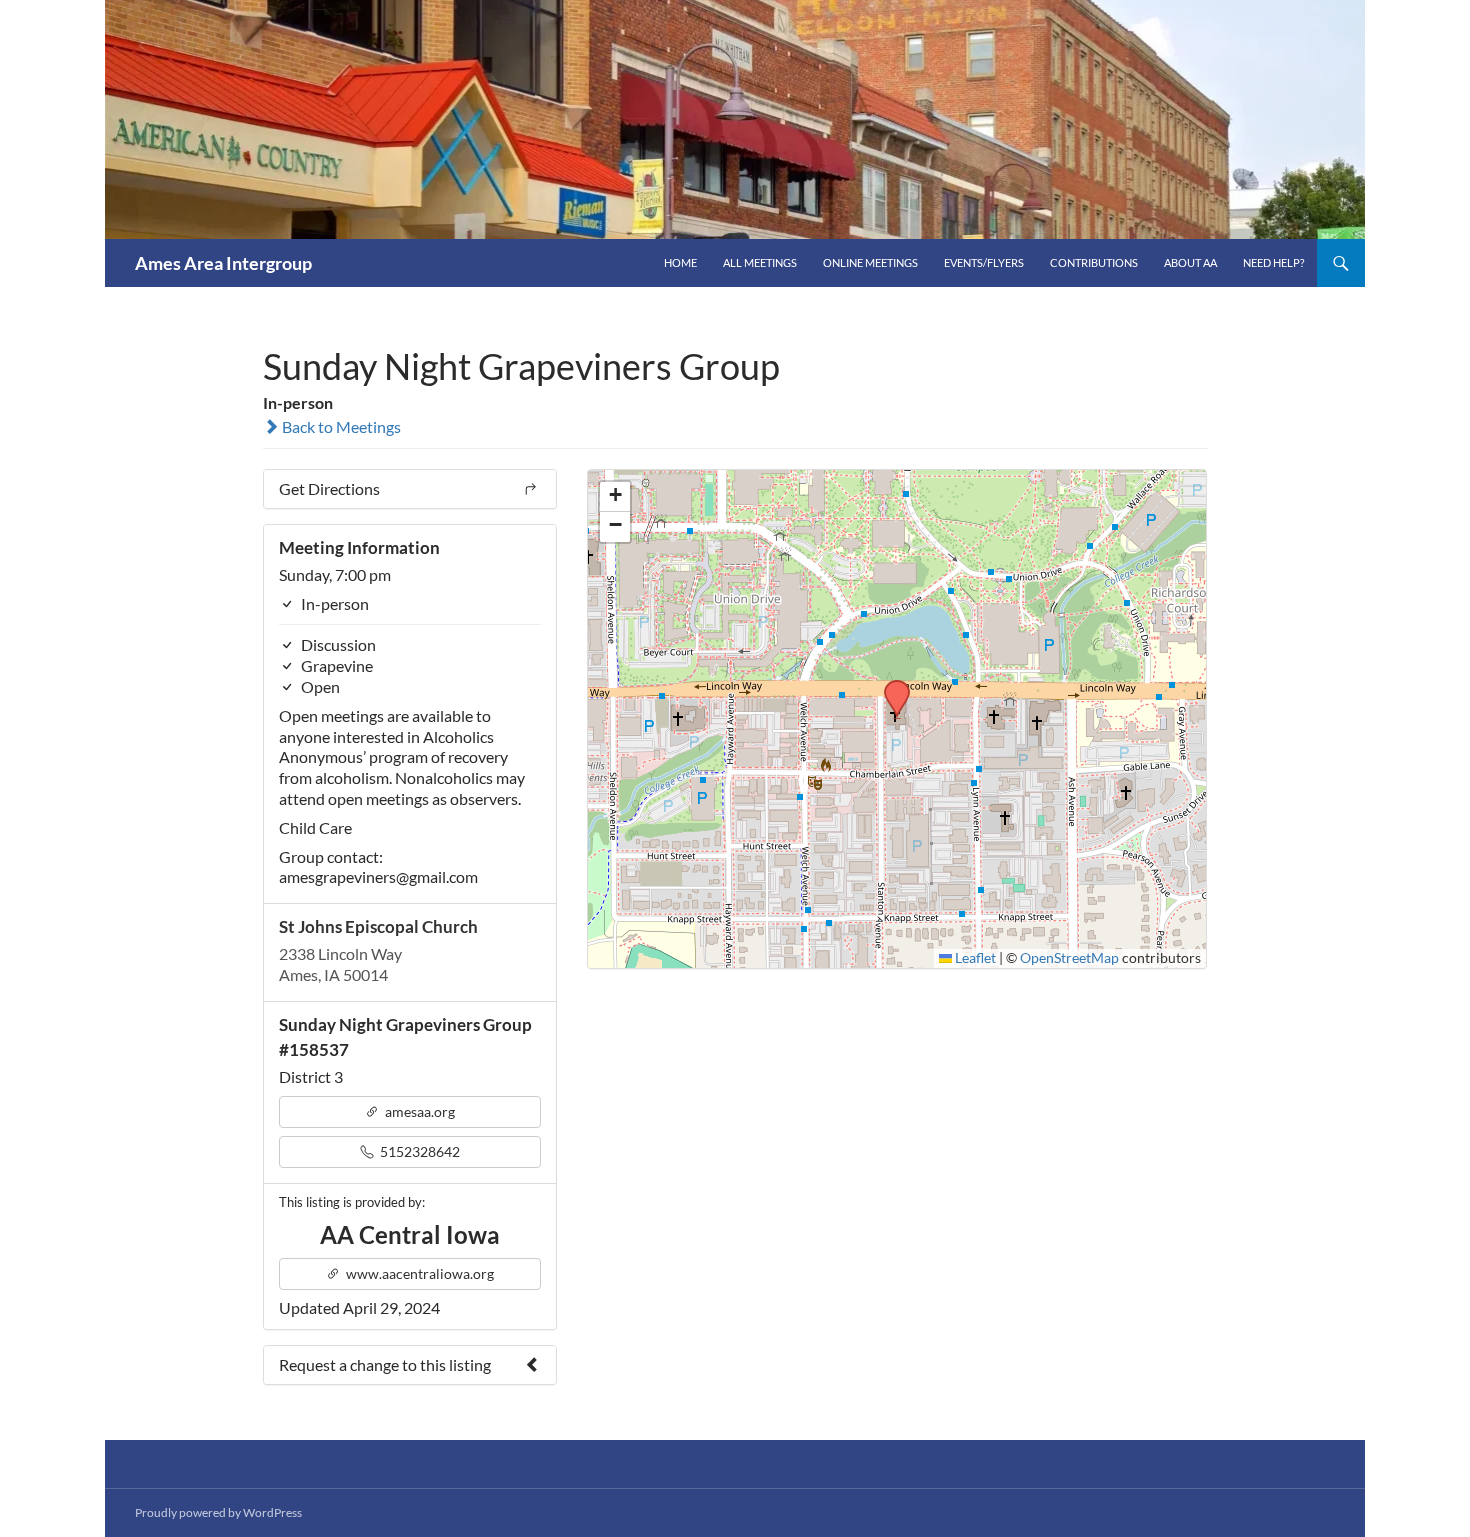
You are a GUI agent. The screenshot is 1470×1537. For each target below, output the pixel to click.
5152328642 (418, 1151)
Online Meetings (870, 262)
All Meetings (760, 262)
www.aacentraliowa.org (418, 1273)
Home (680, 262)
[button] (890, 686)
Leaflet (974, 958)
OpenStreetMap (1069, 958)
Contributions (1094, 262)
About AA (1190, 262)
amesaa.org (418, 1111)
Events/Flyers (984, 262)
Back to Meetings (340, 426)
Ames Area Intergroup (223, 263)
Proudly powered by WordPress (218, 1512)
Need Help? (1273, 262)
